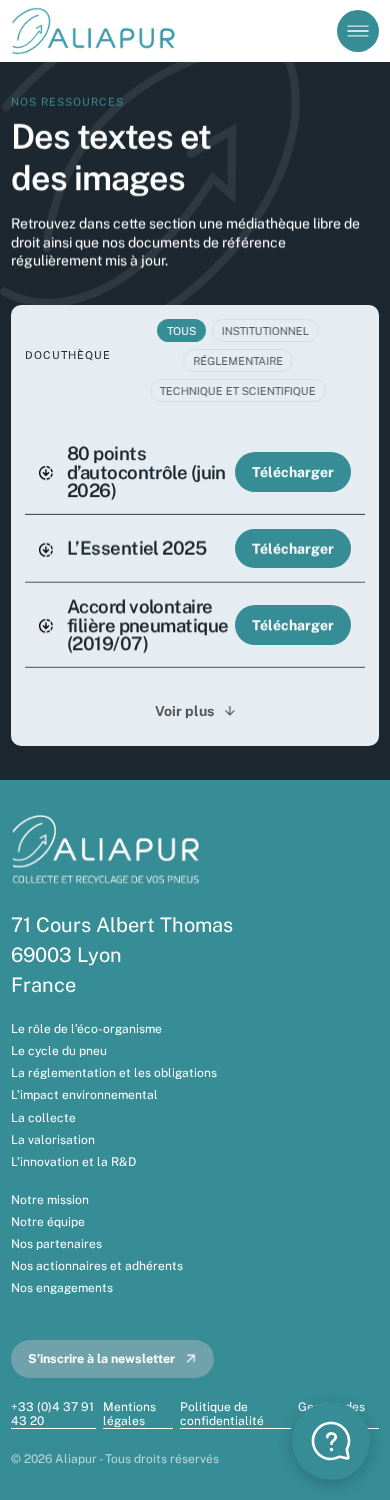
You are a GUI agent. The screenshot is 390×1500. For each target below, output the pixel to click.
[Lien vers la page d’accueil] (96, 30)
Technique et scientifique (238, 391)
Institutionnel (265, 330)
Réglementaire (238, 360)
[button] (331, 1441)
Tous (181, 330)
